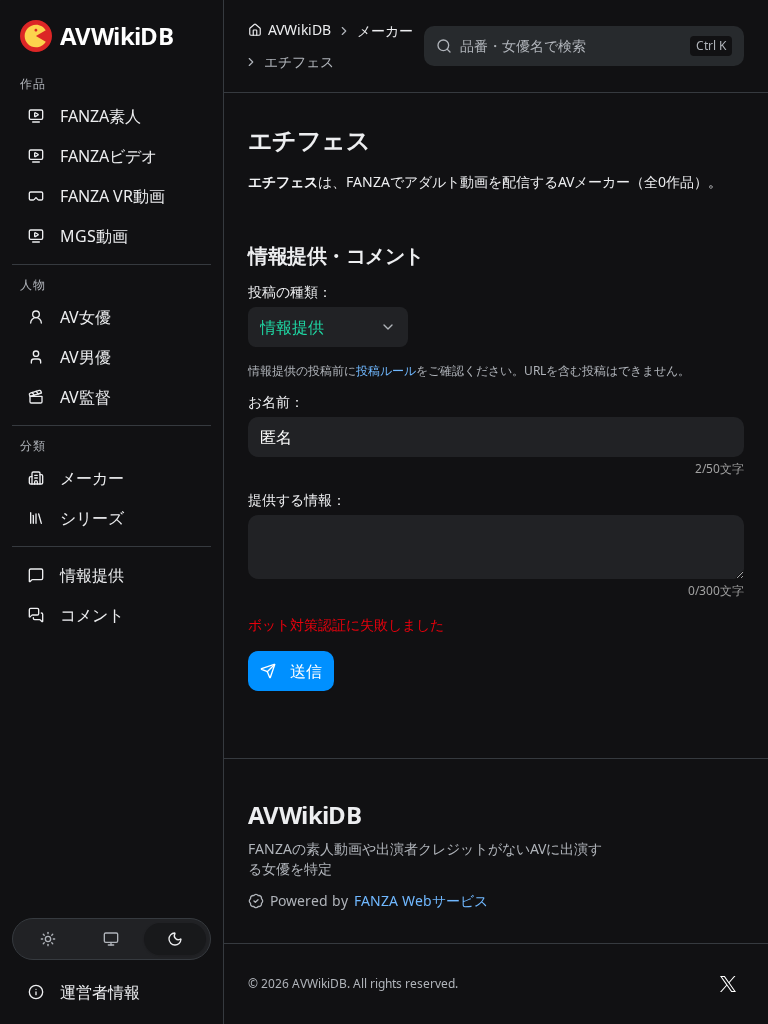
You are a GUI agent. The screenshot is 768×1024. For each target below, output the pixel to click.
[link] (299, 62)
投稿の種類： (290, 292)
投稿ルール (386, 370)
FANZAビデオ (108, 156)
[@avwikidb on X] (728, 984)
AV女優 (85, 317)
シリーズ (92, 518)
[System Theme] (112, 939)
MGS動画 (94, 236)
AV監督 (85, 397)
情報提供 (92, 575)
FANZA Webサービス (421, 900)
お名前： (276, 402)
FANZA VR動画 (112, 196)
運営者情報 (100, 992)
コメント (92, 615)
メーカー (92, 478)
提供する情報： (297, 500)
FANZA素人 (100, 116)
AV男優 (85, 357)
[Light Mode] (48, 939)
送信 (306, 671)
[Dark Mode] (175, 939)
